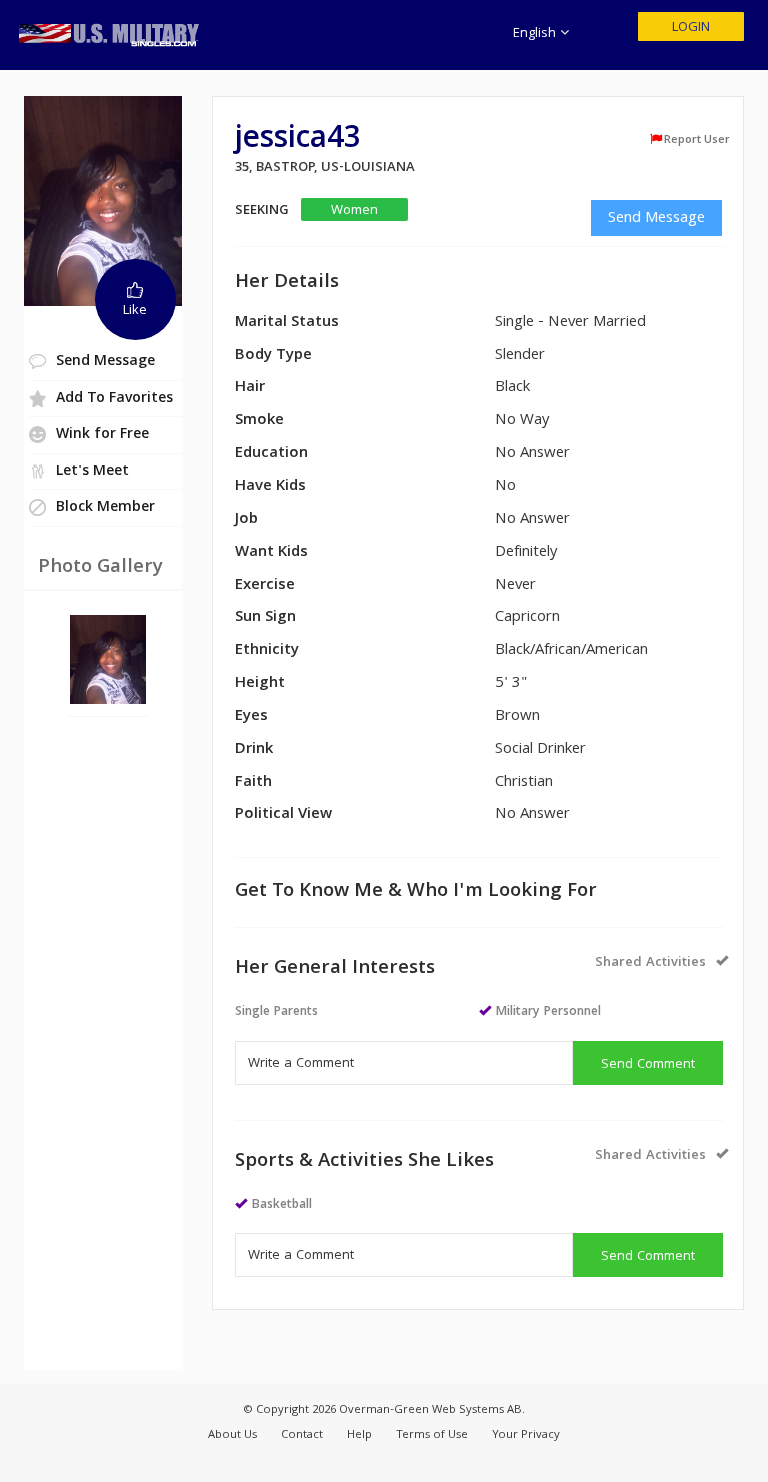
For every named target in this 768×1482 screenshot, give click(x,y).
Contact (302, 1435)
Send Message (656, 219)
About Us (232, 1435)
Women (354, 210)
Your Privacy (526, 1435)
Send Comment (648, 1065)
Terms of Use (432, 1435)
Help (359, 1435)
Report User (697, 140)
